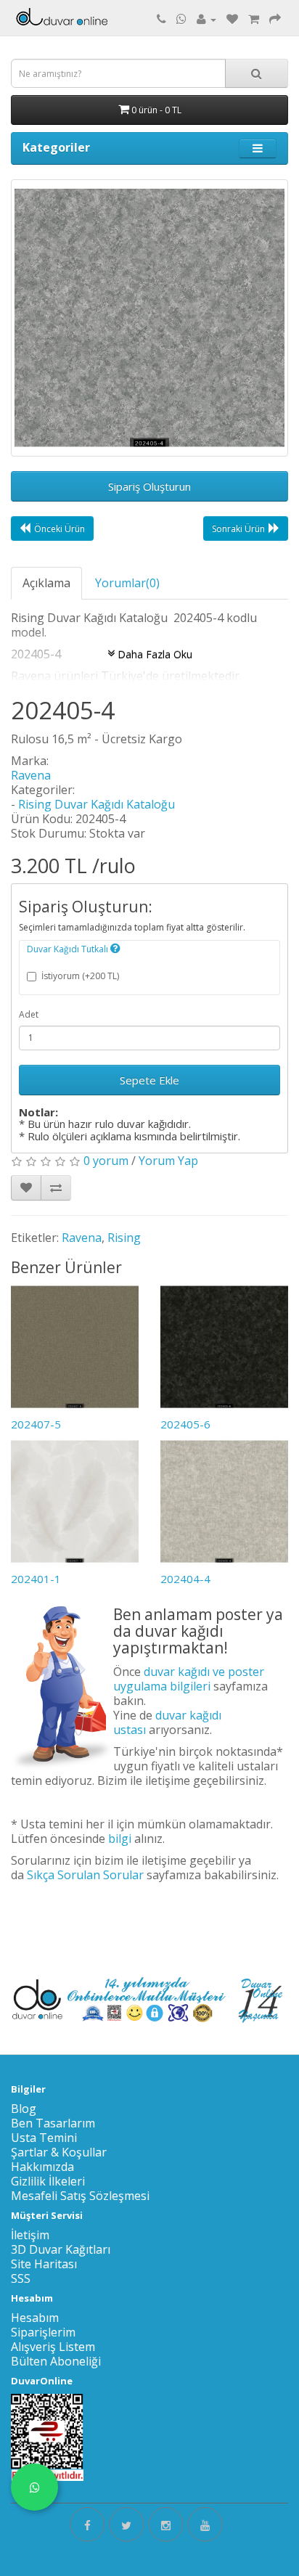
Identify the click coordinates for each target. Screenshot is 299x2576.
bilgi (120, 1839)
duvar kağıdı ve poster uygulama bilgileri (189, 1679)
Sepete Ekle (149, 1080)
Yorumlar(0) (127, 583)
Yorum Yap (168, 1161)
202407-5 (36, 1424)
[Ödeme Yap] (275, 19)
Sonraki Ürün (238, 529)
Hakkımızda (42, 2167)
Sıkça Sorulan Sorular (85, 1875)
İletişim (30, 2235)
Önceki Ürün (60, 529)
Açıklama (46, 583)
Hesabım (35, 2318)
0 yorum (106, 1161)
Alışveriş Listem (53, 2347)
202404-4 (185, 1579)
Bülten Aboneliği (56, 2361)
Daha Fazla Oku (153, 654)
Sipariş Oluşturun (149, 486)
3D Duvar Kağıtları (61, 2249)
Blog (24, 2109)
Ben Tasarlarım (53, 2123)
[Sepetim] (254, 19)
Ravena (31, 775)
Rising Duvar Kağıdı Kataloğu (97, 804)
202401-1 (36, 1579)
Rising (124, 1238)
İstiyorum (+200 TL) (80, 976)
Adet (29, 1014)
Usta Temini (44, 2138)
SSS (21, 2278)
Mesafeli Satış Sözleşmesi (80, 2196)
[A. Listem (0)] (232, 19)
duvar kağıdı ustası (167, 1722)
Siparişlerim (43, 2332)
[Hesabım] (206, 19)
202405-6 (185, 1424)
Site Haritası (44, 2264)
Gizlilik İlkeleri (48, 2181)
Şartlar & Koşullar (59, 2152)
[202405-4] (149, 318)
